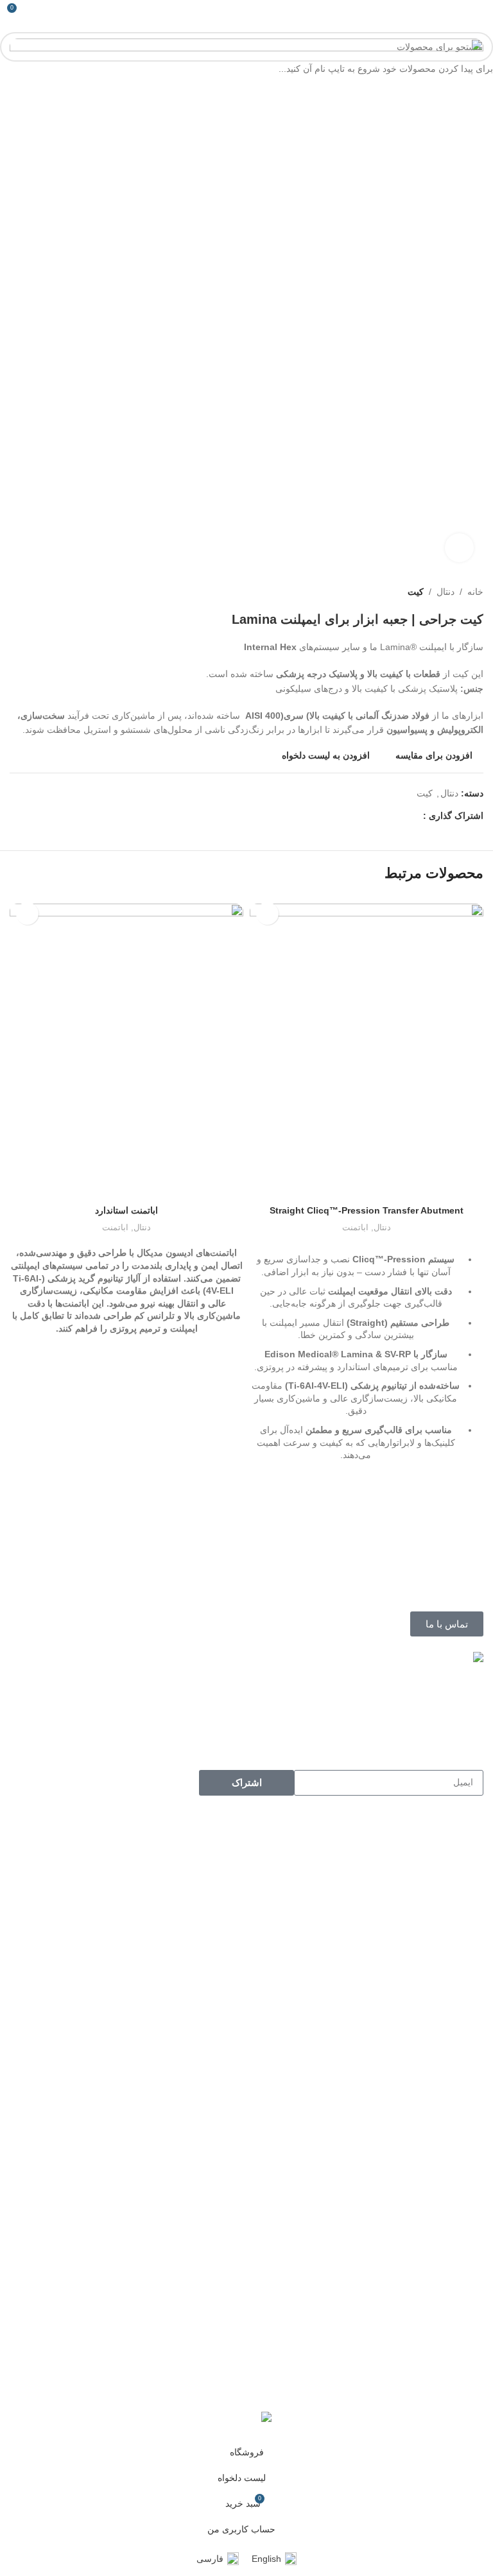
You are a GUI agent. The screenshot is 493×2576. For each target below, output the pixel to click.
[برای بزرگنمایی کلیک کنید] (459, 548)
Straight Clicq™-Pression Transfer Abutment (367, 1210)
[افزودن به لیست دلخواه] (267, 914)
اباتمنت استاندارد (126, 1210)
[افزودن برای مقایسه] (367, 1183)
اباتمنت (355, 1227)
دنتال (382, 1227)
